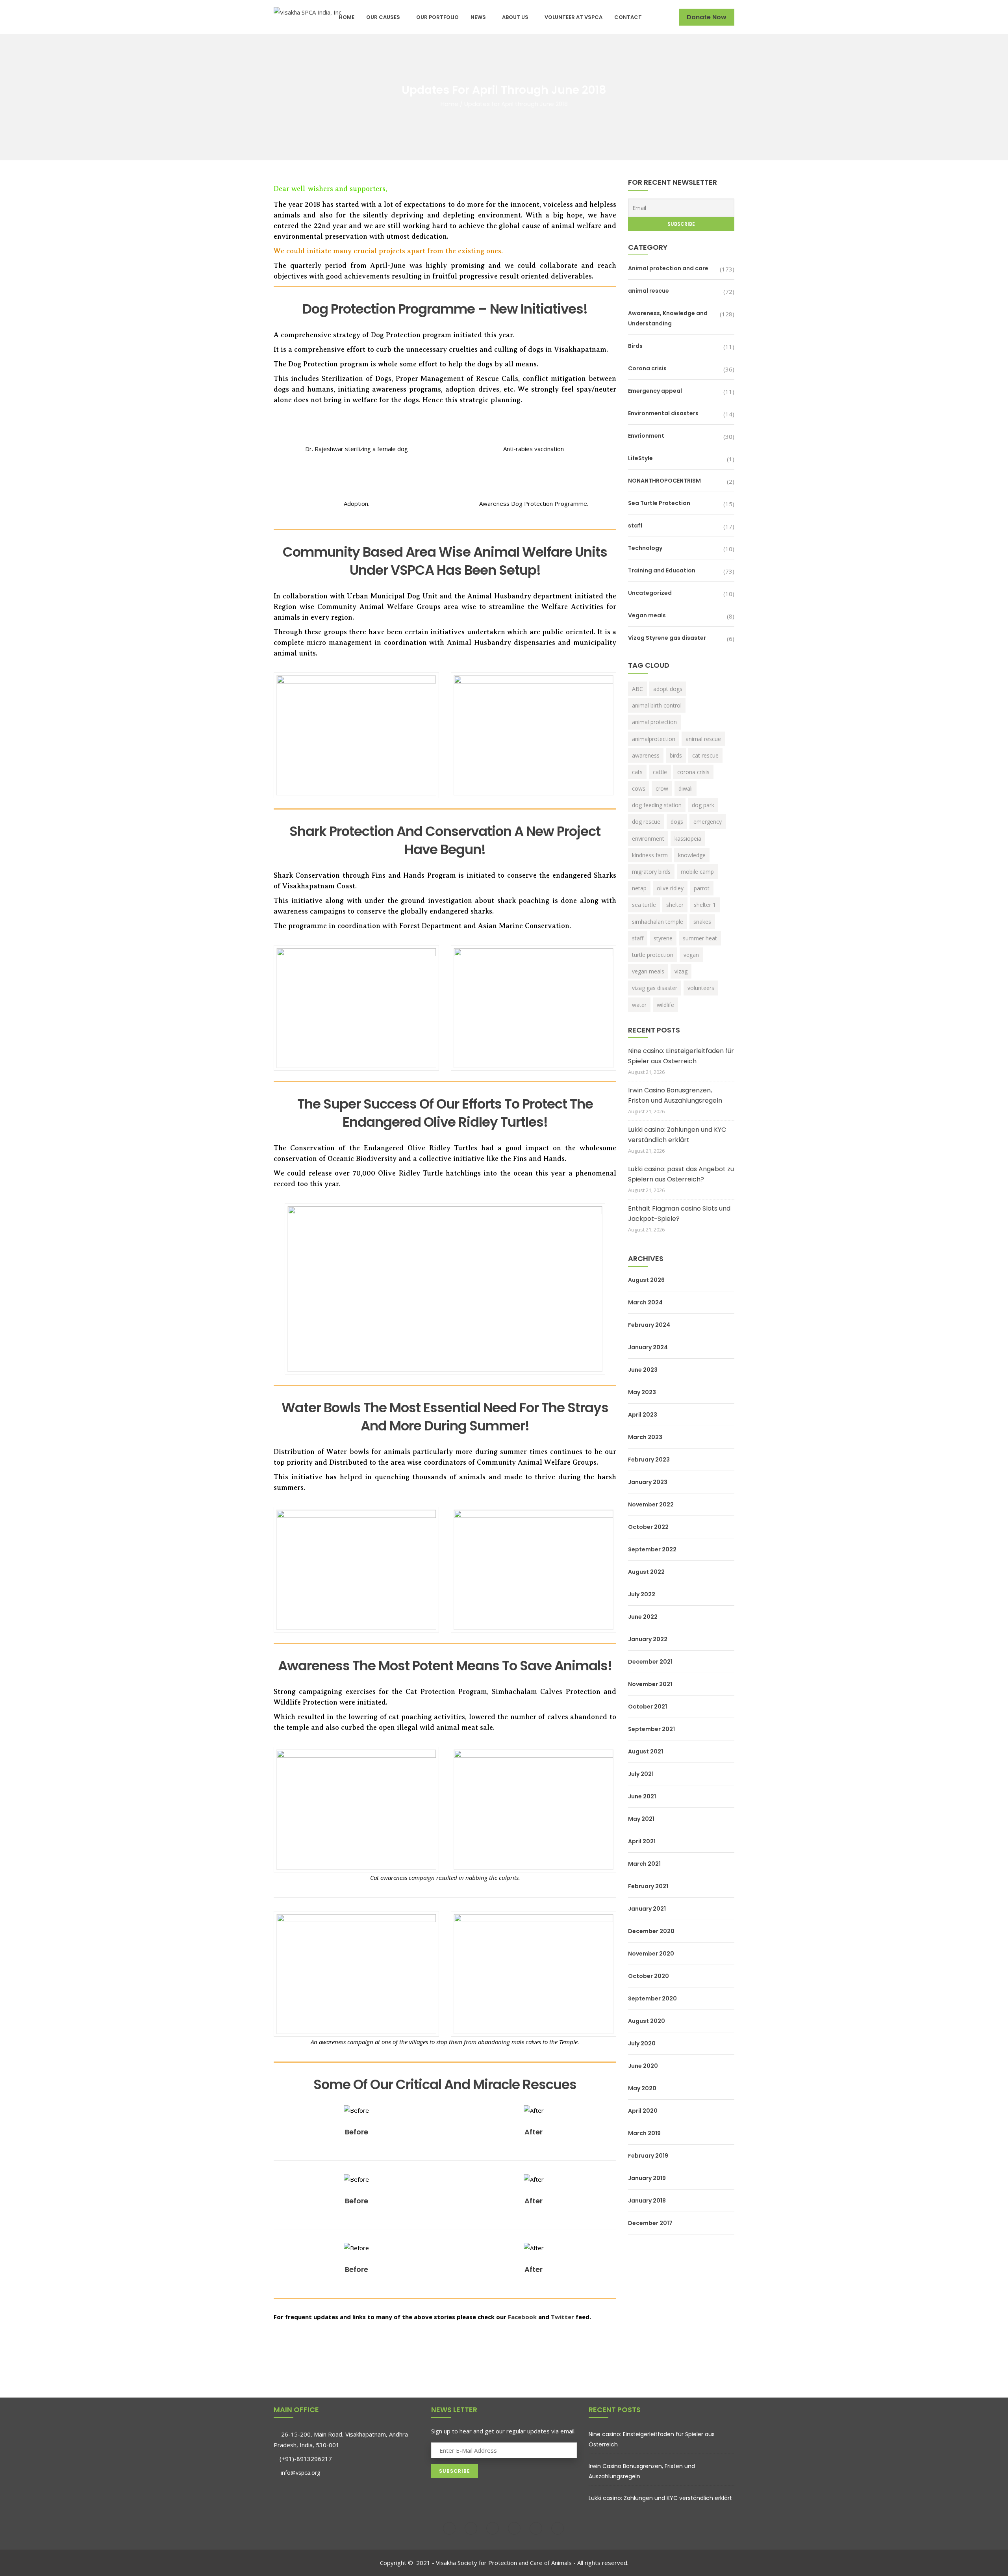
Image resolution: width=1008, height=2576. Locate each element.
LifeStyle (640, 458)
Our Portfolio (437, 17)
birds (676, 755)
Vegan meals (647, 615)
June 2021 (642, 1796)
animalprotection (654, 739)
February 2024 (649, 1325)
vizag (681, 971)
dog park (703, 805)
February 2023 (649, 1460)
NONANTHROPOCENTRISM (664, 481)
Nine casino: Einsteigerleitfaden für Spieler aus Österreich (681, 1056)
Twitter (562, 2317)
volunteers (701, 988)
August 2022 (646, 1572)
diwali (686, 788)
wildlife (665, 1005)
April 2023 (643, 1415)
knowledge (692, 855)
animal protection (654, 722)
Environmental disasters (663, 413)
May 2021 (641, 1819)
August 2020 (647, 2021)
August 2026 (646, 1280)
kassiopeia (688, 839)
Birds (635, 346)
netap (639, 888)
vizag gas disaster (655, 988)
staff (635, 526)
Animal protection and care (668, 268)
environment (648, 839)
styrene (663, 938)
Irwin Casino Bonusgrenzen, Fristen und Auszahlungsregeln (675, 1095)
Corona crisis (647, 368)
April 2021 (642, 1841)
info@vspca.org (300, 2473)
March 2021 (644, 1864)
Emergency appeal (655, 391)
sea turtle (644, 905)
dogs (677, 822)
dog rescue (646, 822)
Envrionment (646, 436)
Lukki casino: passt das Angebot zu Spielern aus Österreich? (681, 1174)
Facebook (522, 2317)
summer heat (700, 938)
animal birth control (657, 705)
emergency (708, 822)
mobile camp (697, 872)
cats (637, 772)
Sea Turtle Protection (659, 503)
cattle (660, 772)
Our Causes (383, 17)
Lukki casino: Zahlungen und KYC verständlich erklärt (677, 1135)
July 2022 (642, 1594)
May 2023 (642, 1392)
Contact (628, 17)
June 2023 (643, 1370)
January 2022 (648, 1639)
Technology (645, 548)
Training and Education (662, 570)
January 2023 (648, 1482)
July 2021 (641, 1774)
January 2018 (647, 2201)
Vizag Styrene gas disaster (667, 638)
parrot (702, 888)
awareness (646, 755)
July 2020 (642, 2043)
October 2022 (648, 1527)
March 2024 (645, 1302)
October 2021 (648, 1707)
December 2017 (650, 2223)
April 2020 (643, 2111)
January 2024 (648, 1347)
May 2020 (642, 2088)
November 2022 (651, 1504)
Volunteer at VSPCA (573, 17)
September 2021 (651, 1729)
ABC (637, 689)
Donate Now (707, 17)
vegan (691, 955)
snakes (702, 922)
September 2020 (652, 1998)
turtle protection (653, 955)
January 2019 (647, 2178)
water (639, 1005)
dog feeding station (657, 805)
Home (346, 17)
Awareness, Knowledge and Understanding (668, 318)
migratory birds (651, 872)
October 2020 (649, 1976)
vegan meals (648, 971)
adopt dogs (668, 689)
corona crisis (693, 772)
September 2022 (652, 1549)
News (478, 17)
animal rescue (649, 291)
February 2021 (648, 1886)
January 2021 (647, 1909)
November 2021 (650, 1684)
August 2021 (646, 1751)
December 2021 (650, 1662)
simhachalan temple (658, 922)
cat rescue (705, 755)
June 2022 (643, 1617)
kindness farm (650, 855)
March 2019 (644, 2133)
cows (639, 788)
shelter (675, 905)
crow (662, 788)
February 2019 (648, 2156)
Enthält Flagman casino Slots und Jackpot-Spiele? (679, 1214)
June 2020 (643, 2066)
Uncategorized (650, 593)
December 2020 (651, 1931)
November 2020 (651, 1954)
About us (515, 17)
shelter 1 (705, 905)
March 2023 (645, 1437)
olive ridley (670, 888)
